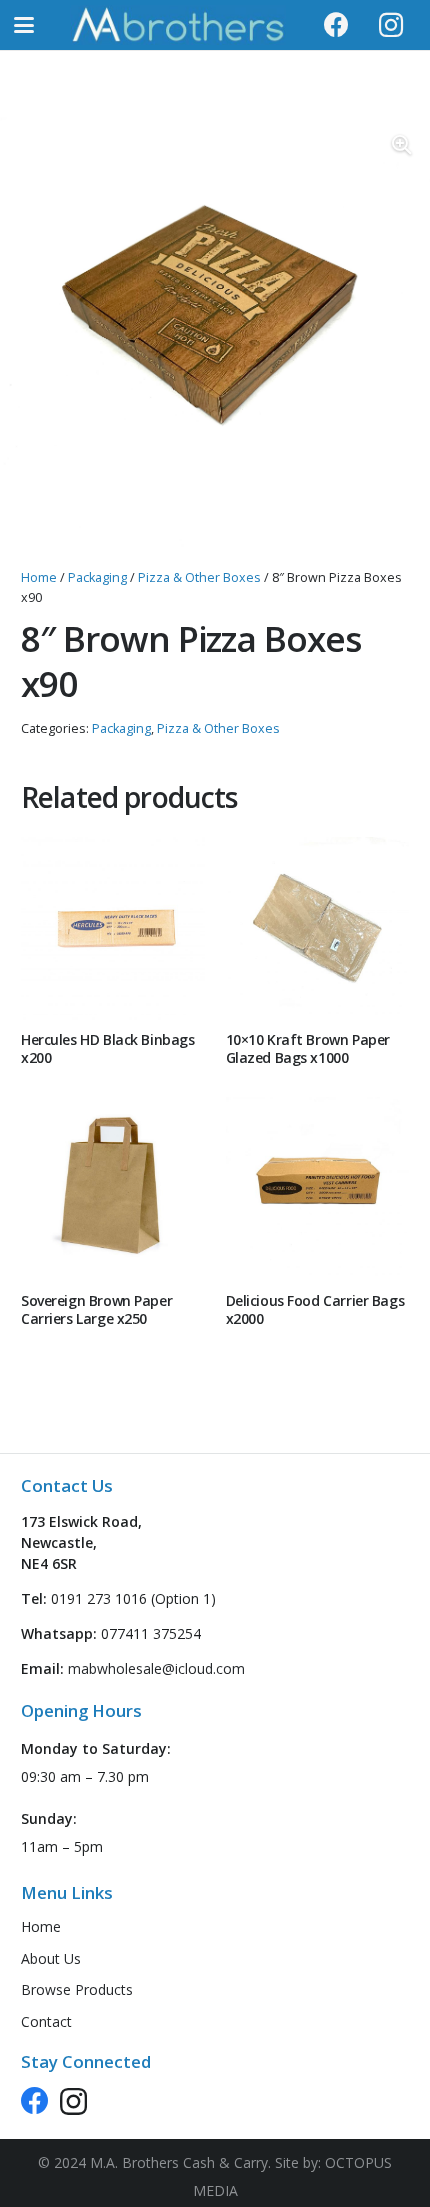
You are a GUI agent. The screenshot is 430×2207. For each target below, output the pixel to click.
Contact (46, 2021)
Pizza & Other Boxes (199, 577)
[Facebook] (336, 25)
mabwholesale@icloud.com (156, 1668)
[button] (24, 25)
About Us (51, 1958)
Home (39, 577)
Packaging (97, 577)
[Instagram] (391, 25)
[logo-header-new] (178, 25)
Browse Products (77, 1989)
